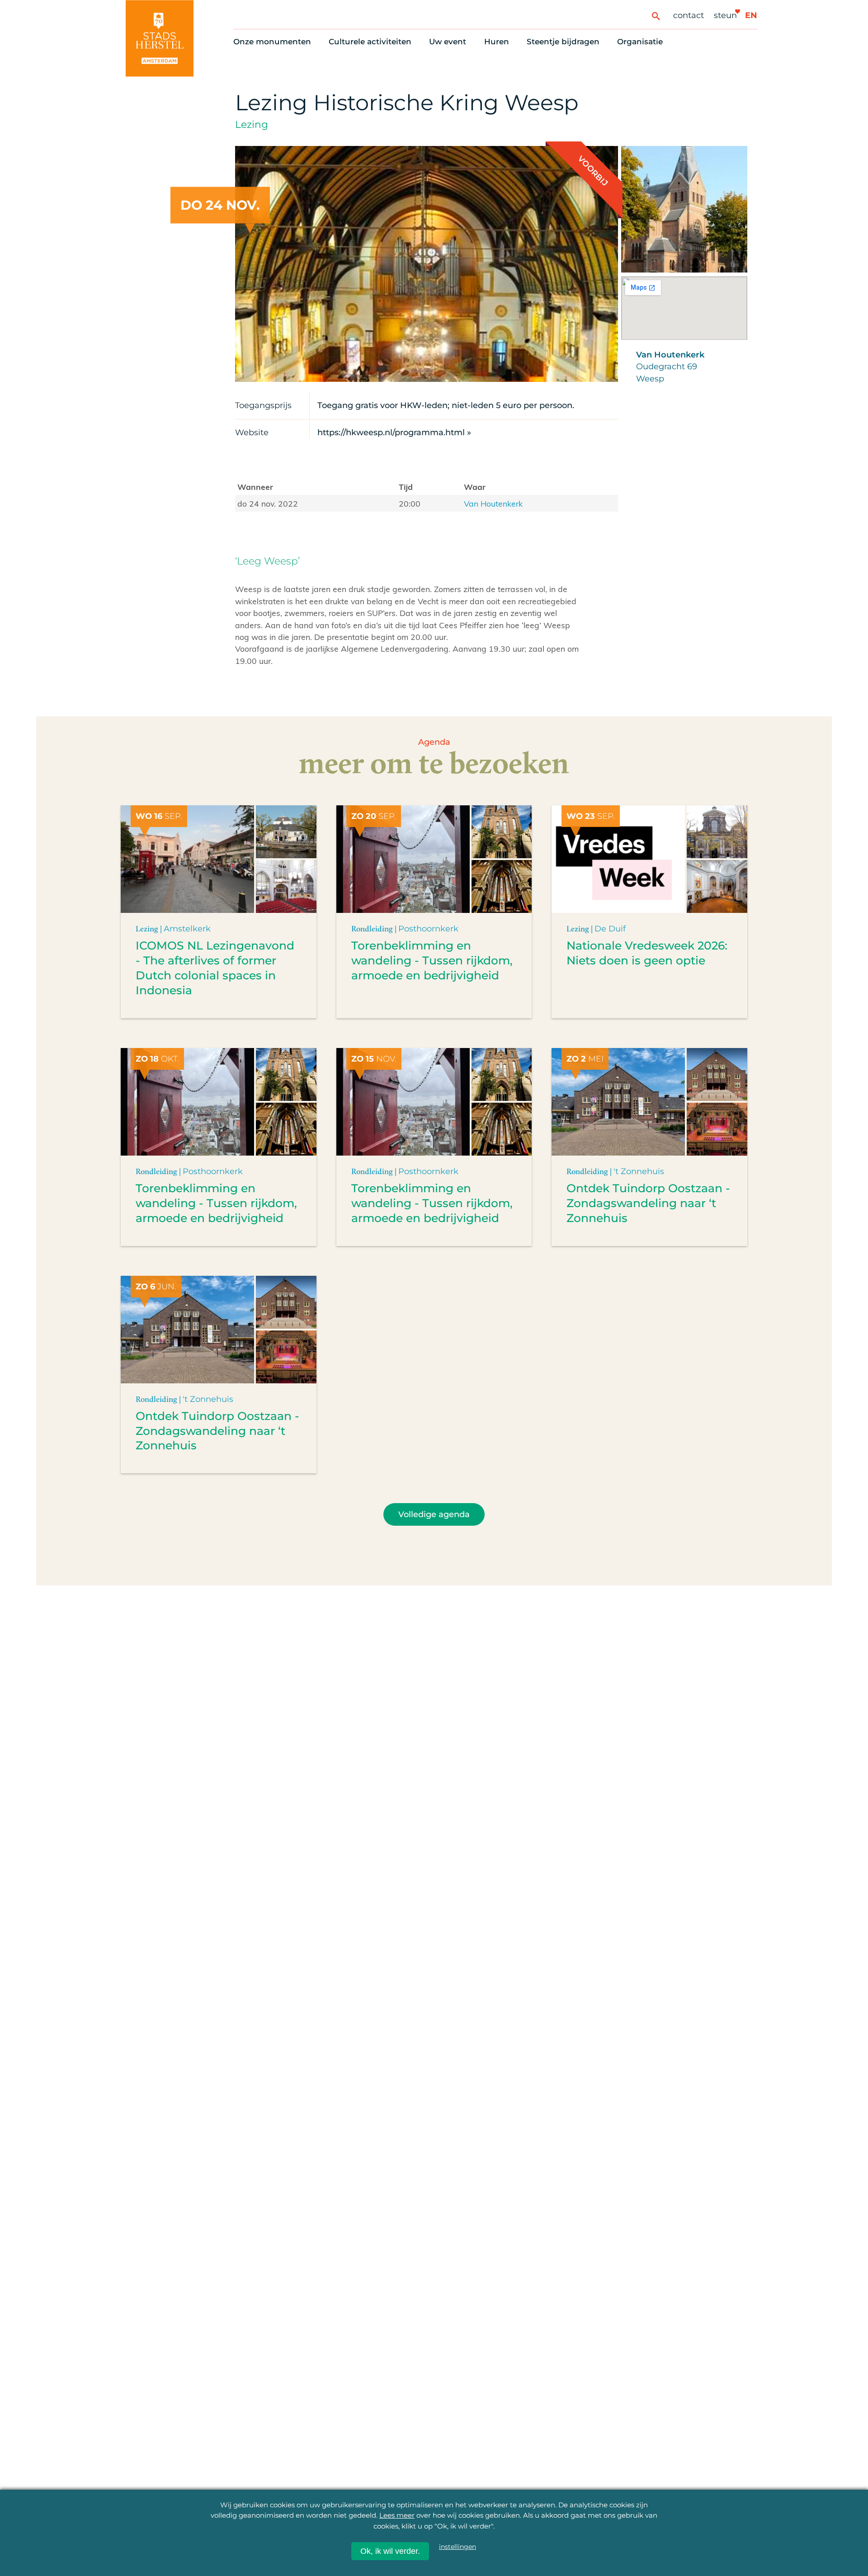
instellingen (458, 2547)
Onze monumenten (272, 42)
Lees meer (397, 2515)
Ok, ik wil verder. (390, 2551)
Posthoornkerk (428, 928)
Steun (725, 15)
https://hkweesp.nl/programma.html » (394, 432)
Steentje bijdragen (563, 42)
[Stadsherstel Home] (160, 38)
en (751, 15)
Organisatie (640, 42)
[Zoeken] (656, 16)
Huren (497, 42)
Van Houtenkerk (493, 503)
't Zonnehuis (639, 1171)
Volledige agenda (434, 1514)
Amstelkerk (187, 928)
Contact (689, 15)
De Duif (610, 928)
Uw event (448, 42)
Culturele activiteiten (370, 42)
